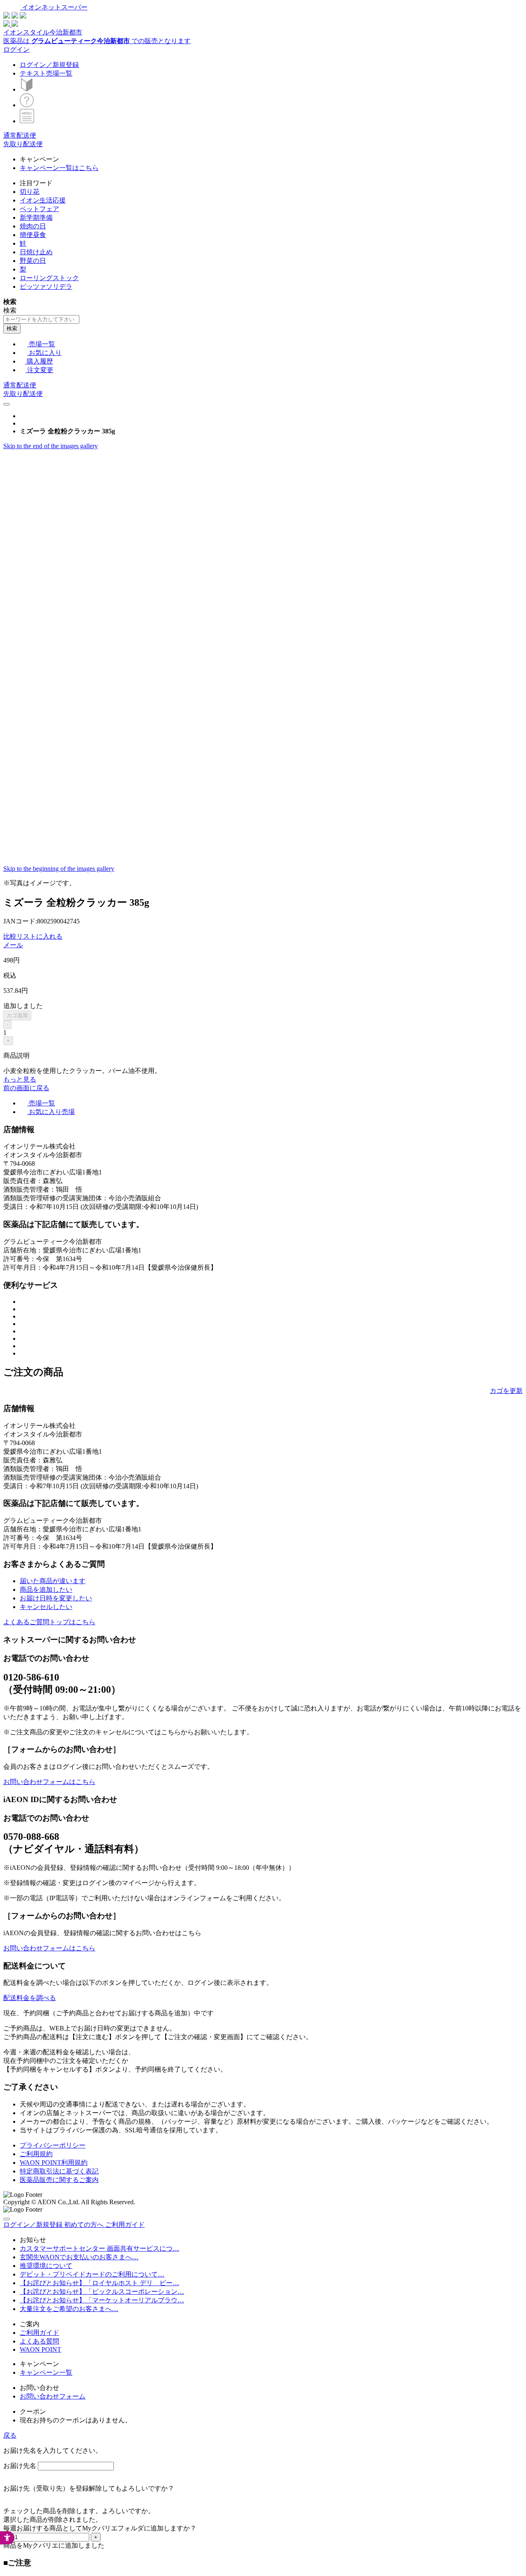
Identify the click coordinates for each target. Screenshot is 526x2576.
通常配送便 (20, 135)
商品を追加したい (46, 1590)
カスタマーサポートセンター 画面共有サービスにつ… (99, 2248)
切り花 (30, 192)
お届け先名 (20, 2466)
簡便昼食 (33, 235)
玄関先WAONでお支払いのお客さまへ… (79, 2257)
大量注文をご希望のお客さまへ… (69, 2309)
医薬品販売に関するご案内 (59, 2180)
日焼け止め (36, 252)
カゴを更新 (506, 1391)
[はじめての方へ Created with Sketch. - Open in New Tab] (27, 89)
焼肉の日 (33, 226)
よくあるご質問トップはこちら (49, 1622)
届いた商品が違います (53, 1581)
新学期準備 (36, 218)
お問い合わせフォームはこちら (49, 1782)
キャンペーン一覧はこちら (59, 168)
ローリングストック (49, 278)
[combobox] (41, 319)
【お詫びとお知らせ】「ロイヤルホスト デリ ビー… (99, 2283)
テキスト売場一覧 (46, 73)
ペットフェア (39, 209)
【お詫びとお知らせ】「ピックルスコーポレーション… (102, 2292)
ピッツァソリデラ (46, 287)
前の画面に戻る (26, 1088)
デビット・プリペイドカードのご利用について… (92, 2274)
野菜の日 (33, 261)
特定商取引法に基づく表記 (59, 2171)
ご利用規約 (36, 2154)
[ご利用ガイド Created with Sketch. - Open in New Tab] (27, 105)
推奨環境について (46, 2266)
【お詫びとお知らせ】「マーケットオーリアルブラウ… (102, 2300)
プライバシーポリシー (53, 2145)
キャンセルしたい (46, 1607)
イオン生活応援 (43, 200)
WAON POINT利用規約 (54, 2163)
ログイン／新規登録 (49, 65)
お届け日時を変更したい (56, 1598)
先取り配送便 (23, 144)
